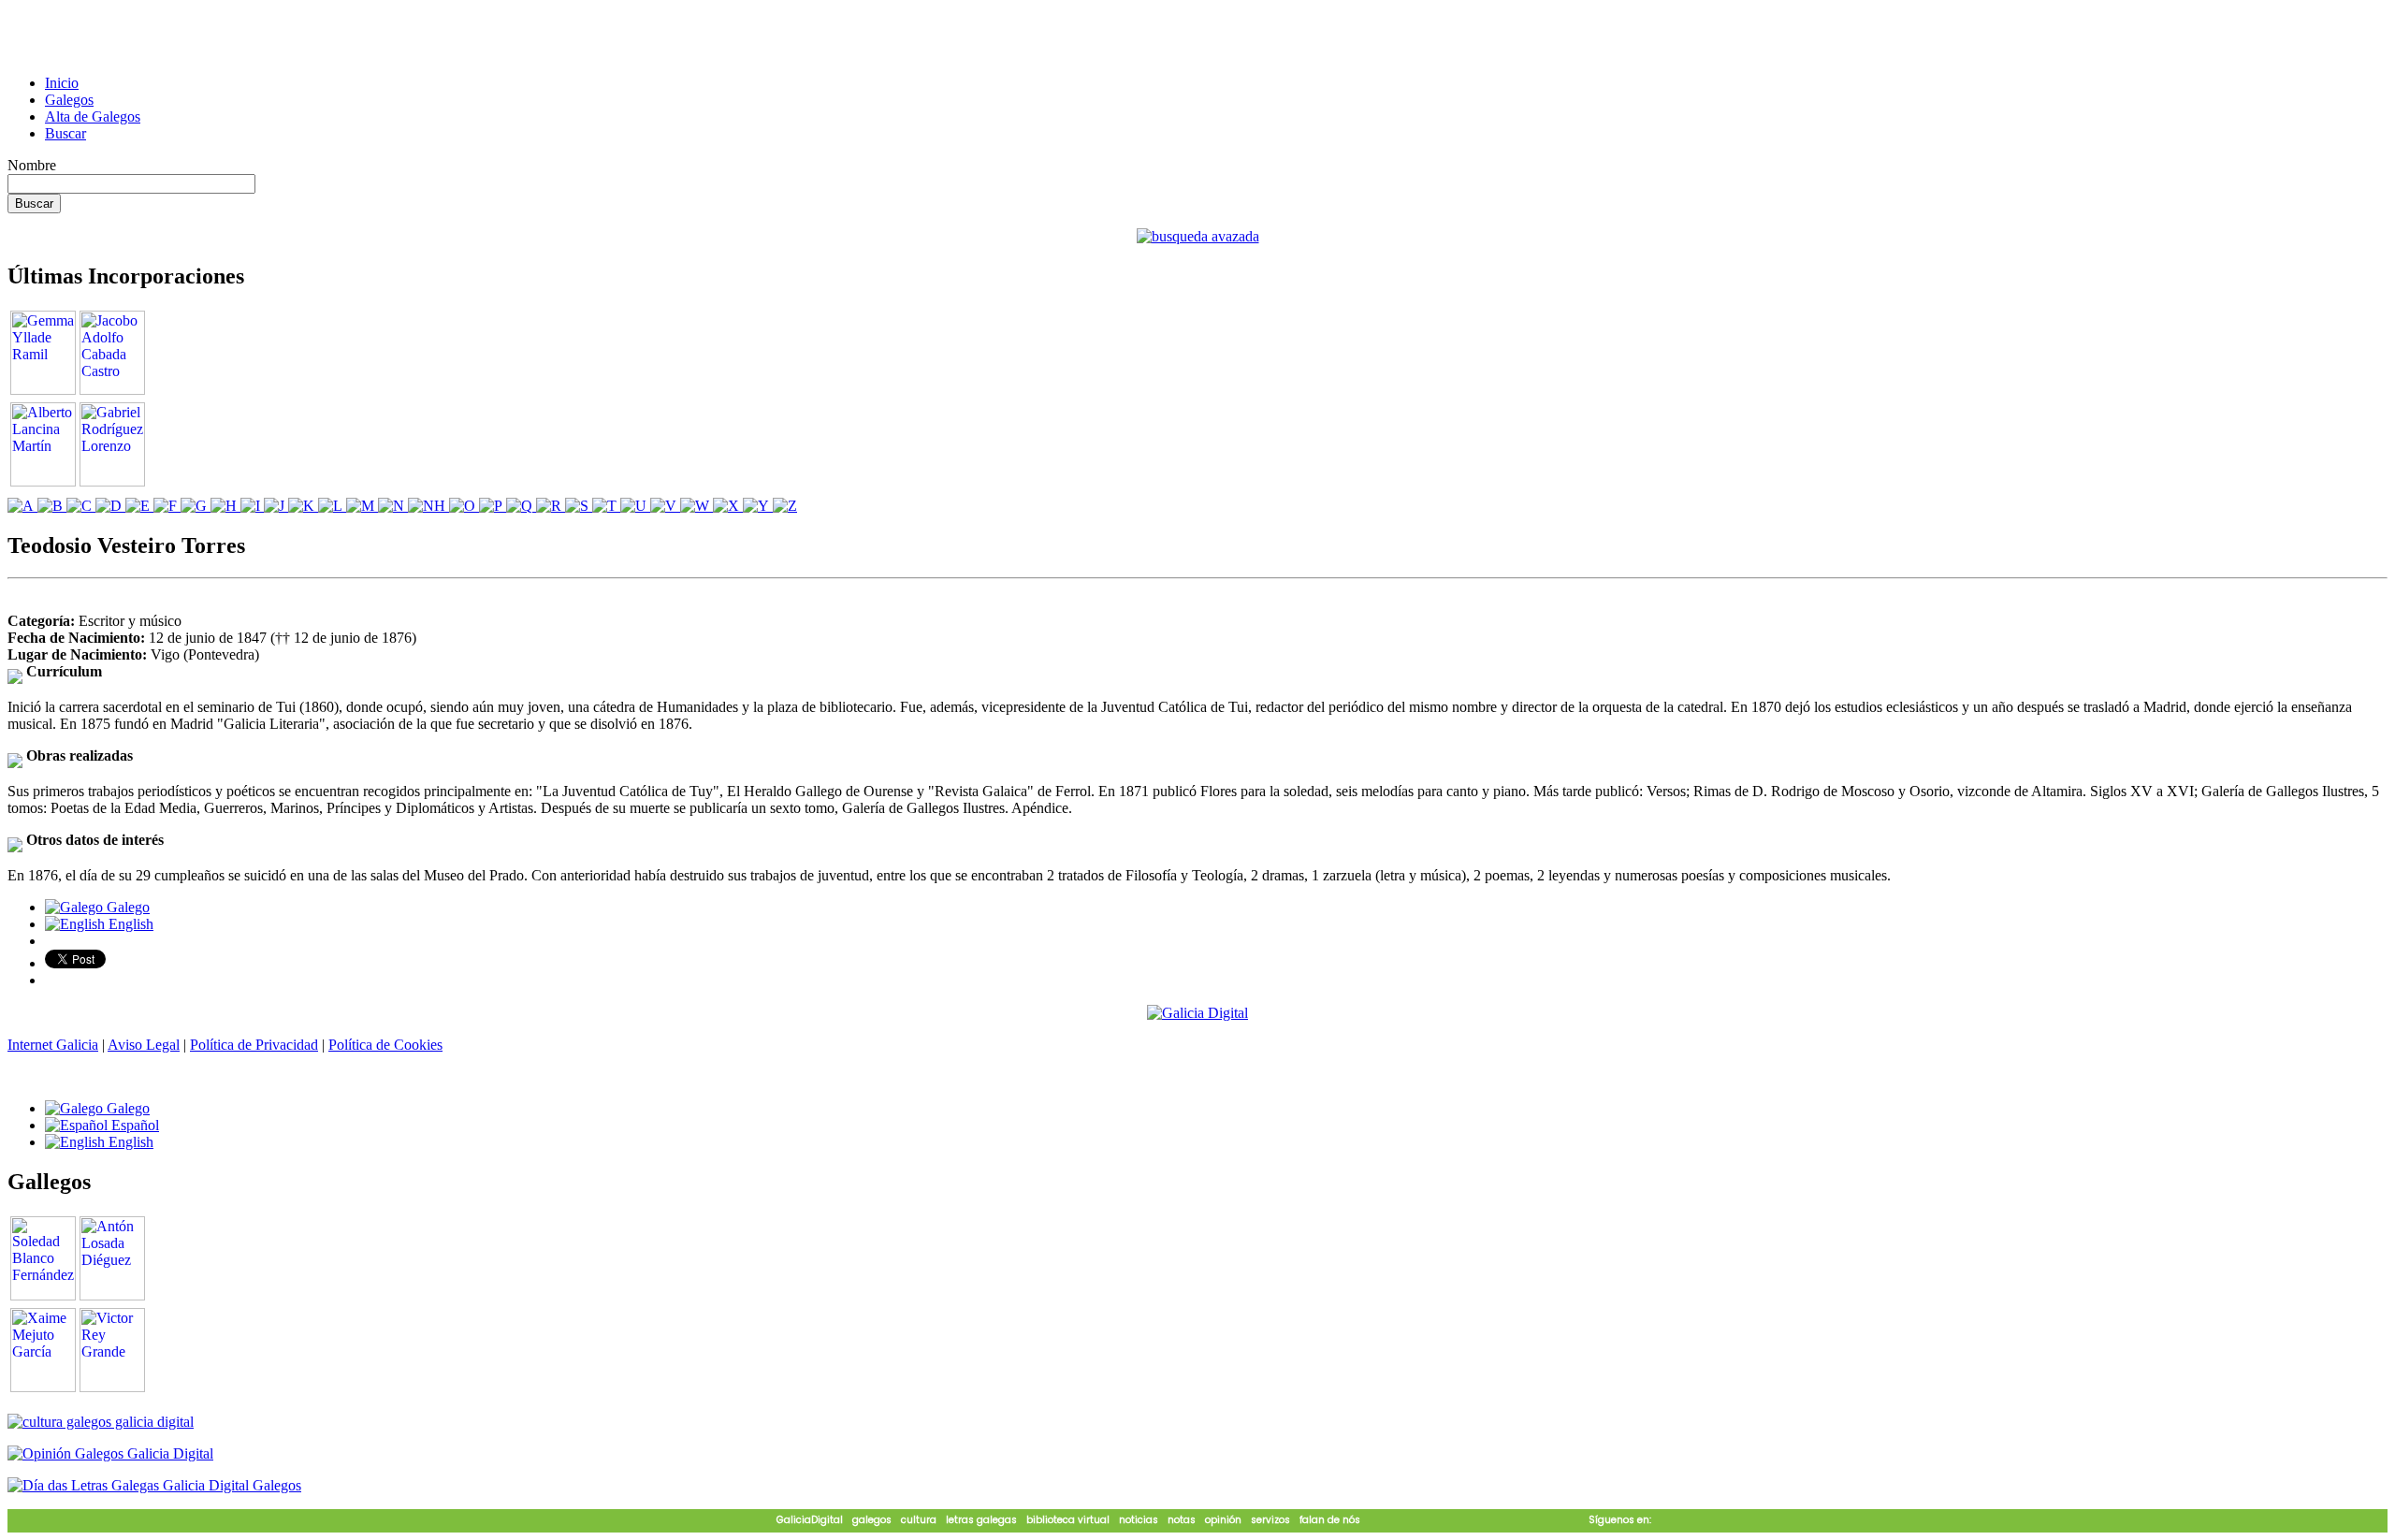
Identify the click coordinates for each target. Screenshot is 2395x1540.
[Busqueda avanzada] (1198, 236)
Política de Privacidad (254, 1045)
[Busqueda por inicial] (22, 506)
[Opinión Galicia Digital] (110, 1453)
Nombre (32, 165)
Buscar (65, 133)
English (129, 924)
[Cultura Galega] (101, 1422)
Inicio (62, 83)
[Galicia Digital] (1197, 1012)
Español (133, 1125)
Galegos (69, 100)
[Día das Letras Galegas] (154, 1485)
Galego (126, 907)
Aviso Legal (144, 1045)
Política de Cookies (385, 1045)
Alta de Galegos (93, 116)
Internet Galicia (53, 1045)
